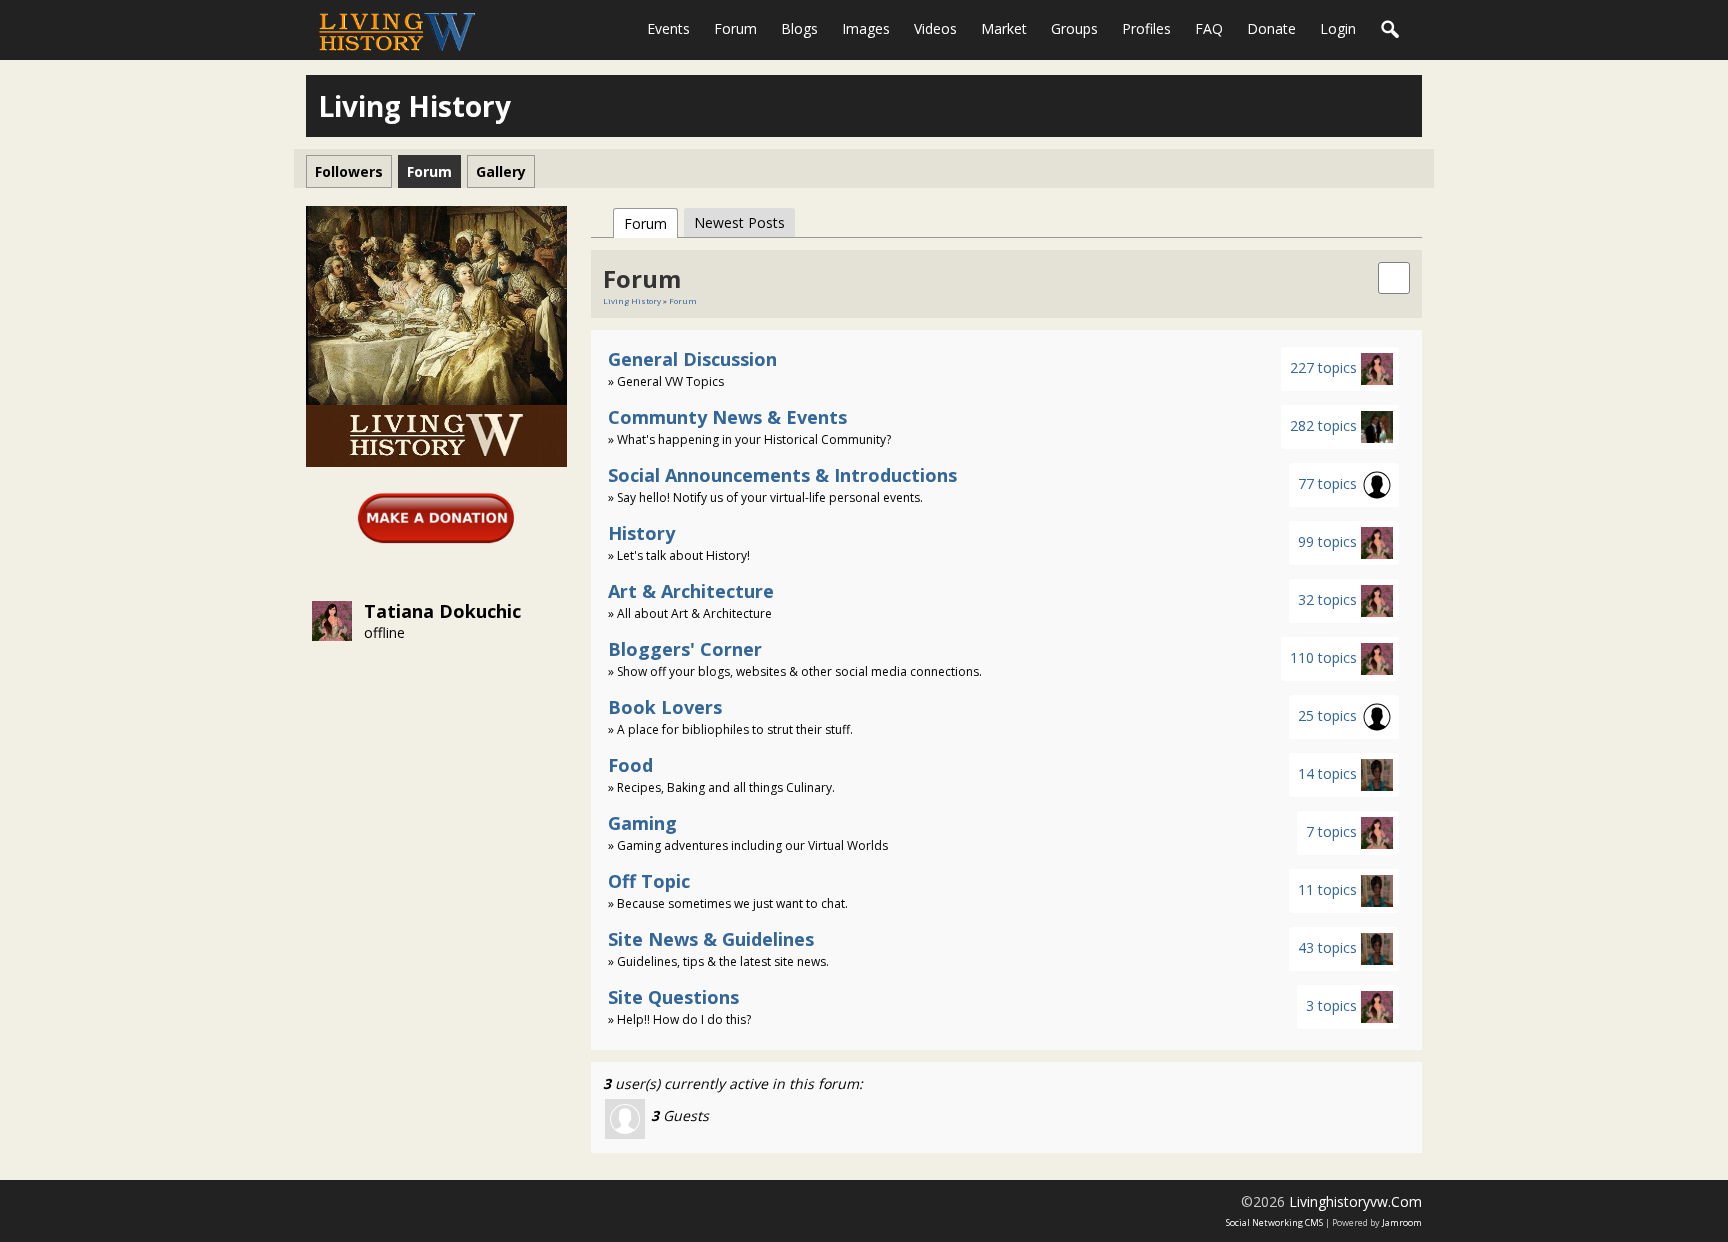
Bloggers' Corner (685, 649)
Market (1004, 28)
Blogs (799, 28)
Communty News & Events (727, 417)
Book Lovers (665, 707)
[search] (1394, 276)
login (1338, 28)
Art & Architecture (691, 591)
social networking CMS (1274, 1222)
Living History (632, 300)
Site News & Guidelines (711, 939)
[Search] (1391, 30)
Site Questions (673, 997)
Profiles (1146, 28)
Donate (1271, 28)
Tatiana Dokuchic (442, 611)
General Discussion (692, 359)
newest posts (739, 222)
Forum (735, 28)
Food (630, 765)
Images (866, 28)
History (641, 533)
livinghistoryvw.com (1355, 1201)
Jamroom (1402, 1222)
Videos (935, 28)
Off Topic (649, 881)
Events (668, 28)
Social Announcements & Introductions (782, 475)
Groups (1074, 28)
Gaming (642, 823)
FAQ (1209, 28)
